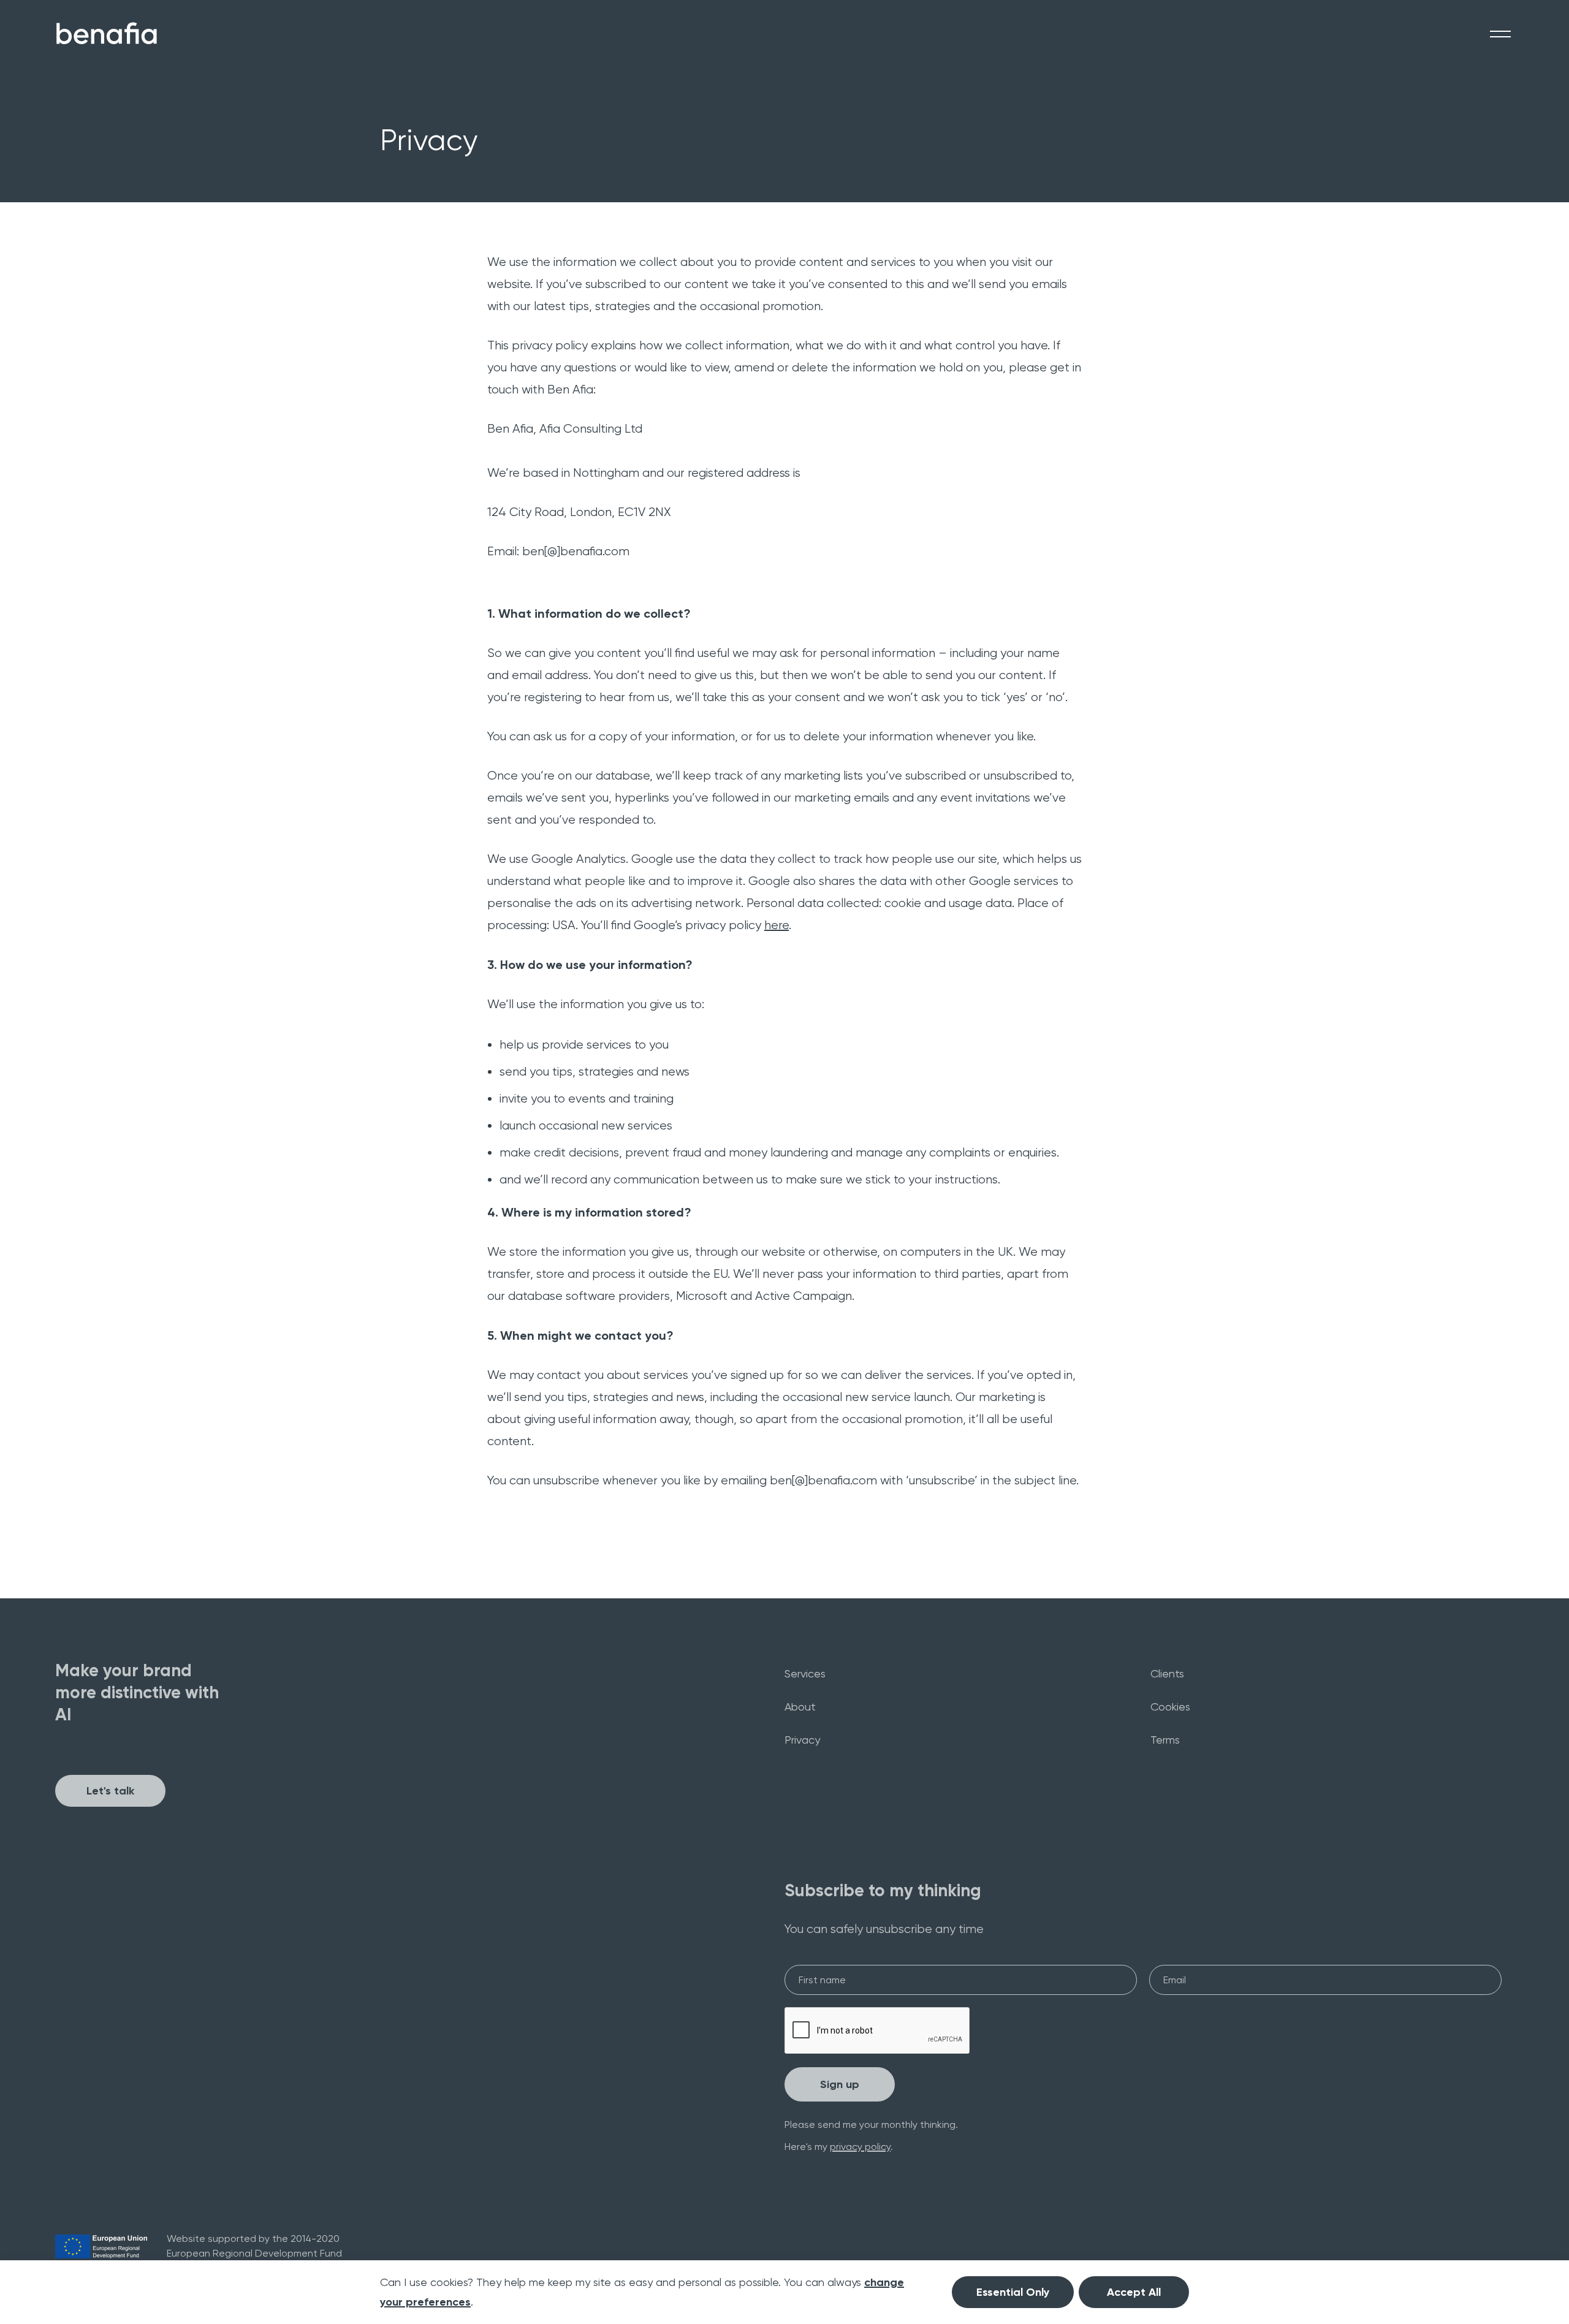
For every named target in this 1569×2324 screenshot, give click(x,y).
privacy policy (860, 2147)
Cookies (1170, 1707)
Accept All (1134, 2292)
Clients (1167, 1673)
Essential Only (1013, 2292)
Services (805, 1673)
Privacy (802, 1740)
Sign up (840, 2084)
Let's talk (110, 1791)
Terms (1165, 1740)
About (800, 1707)
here (777, 925)
